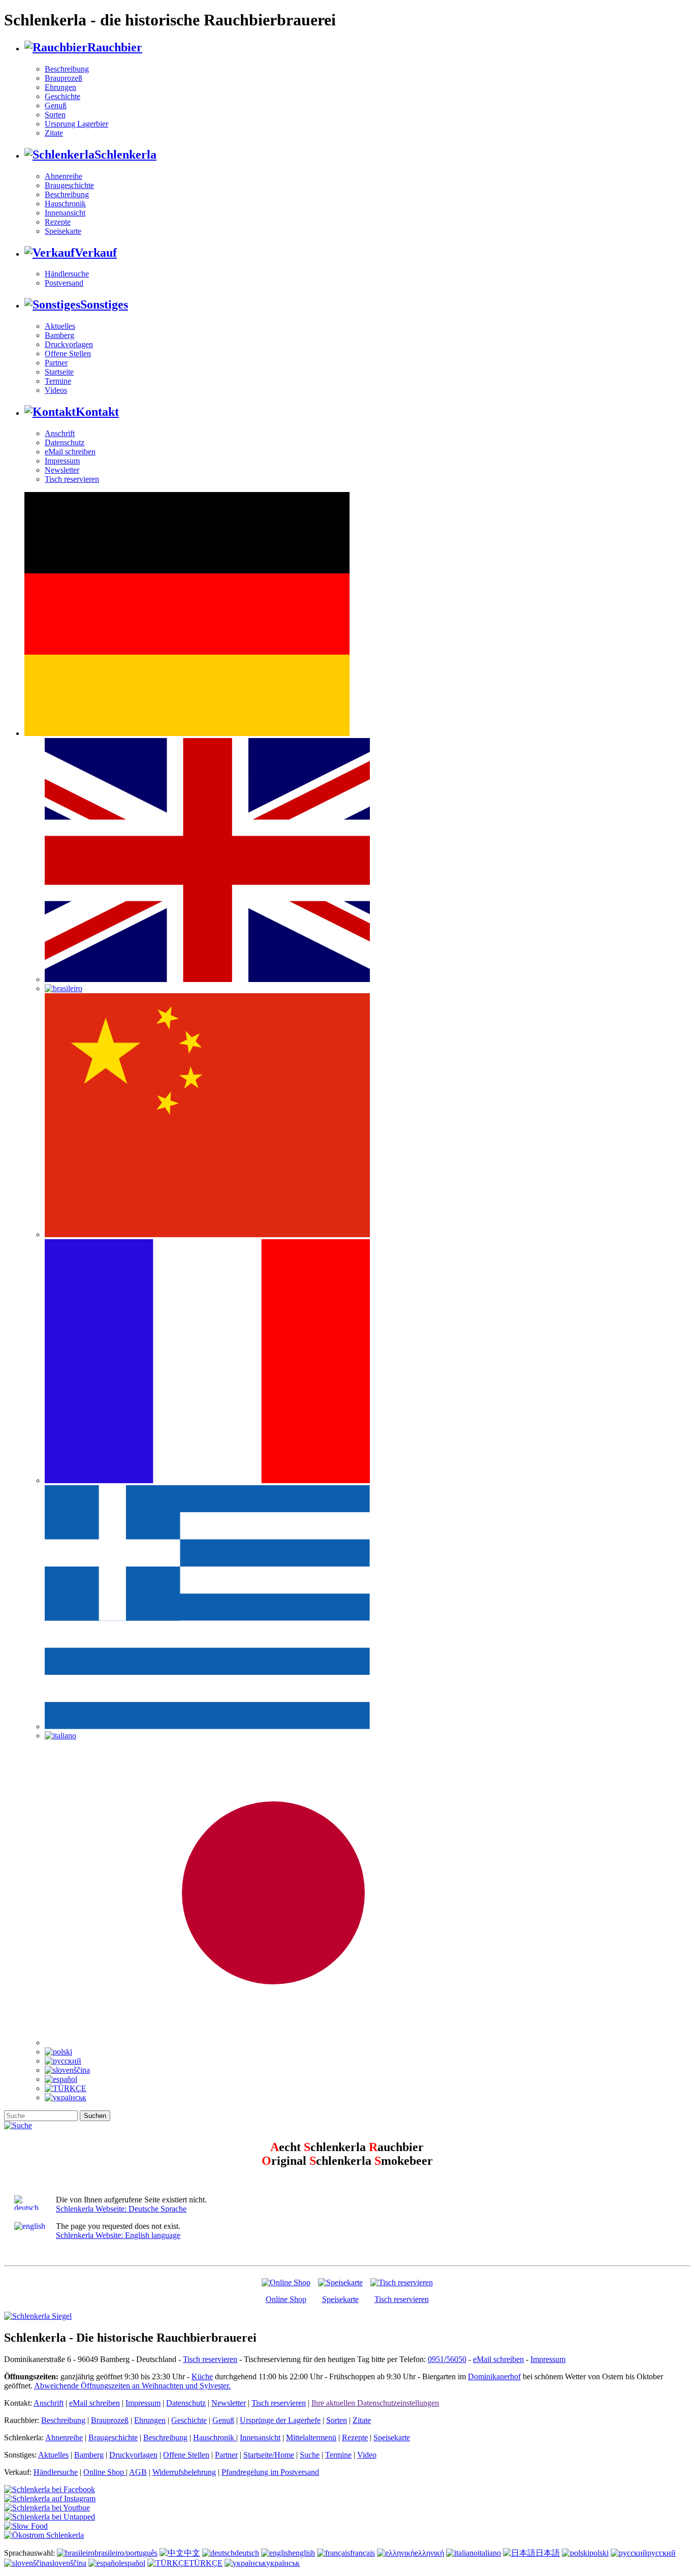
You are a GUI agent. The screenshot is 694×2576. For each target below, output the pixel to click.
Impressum (62, 461)
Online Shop (286, 2299)
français (362, 2553)
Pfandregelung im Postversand (270, 2472)
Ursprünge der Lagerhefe (280, 2420)
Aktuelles (60, 326)
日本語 (548, 2553)
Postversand (64, 283)
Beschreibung (67, 69)
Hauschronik (65, 204)
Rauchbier (115, 47)
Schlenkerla (125, 155)
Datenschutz (65, 442)
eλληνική (429, 2553)
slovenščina (68, 2563)
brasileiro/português (126, 2553)
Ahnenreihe (64, 176)
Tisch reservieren (72, 479)
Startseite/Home (269, 2455)
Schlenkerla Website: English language (118, 2235)
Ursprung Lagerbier (76, 124)
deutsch (247, 2553)
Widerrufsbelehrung (184, 2472)
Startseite (59, 372)
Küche (202, 2376)
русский (661, 2553)
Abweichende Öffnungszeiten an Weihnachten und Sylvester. (132, 2386)
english (304, 2553)
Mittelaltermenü (311, 2437)
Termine (58, 381)
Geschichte (62, 96)
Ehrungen (60, 87)
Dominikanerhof (494, 2376)
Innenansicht (65, 213)
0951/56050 (447, 2359)
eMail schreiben (70, 452)
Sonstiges (104, 304)
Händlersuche (67, 274)
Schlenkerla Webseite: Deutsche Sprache (121, 2209)
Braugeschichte (69, 185)
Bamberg (59, 335)
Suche (310, 2455)
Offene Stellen (68, 354)
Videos (56, 390)
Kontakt (97, 412)
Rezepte (58, 222)
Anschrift (60, 433)
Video (367, 2455)
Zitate (54, 133)
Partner (56, 363)
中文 (192, 2553)
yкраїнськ (283, 2563)
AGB (138, 2472)
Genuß (56, 105)
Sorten (55, 115)
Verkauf (96, 253)
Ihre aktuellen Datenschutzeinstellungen (375, 2403)
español (133, 2563)
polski (599, 2553)
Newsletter (62, 470)
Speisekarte (63, 231)
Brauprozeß (64, 78)
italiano (489, 2553)
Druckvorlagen (69, 344)
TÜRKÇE (206, 2563)
